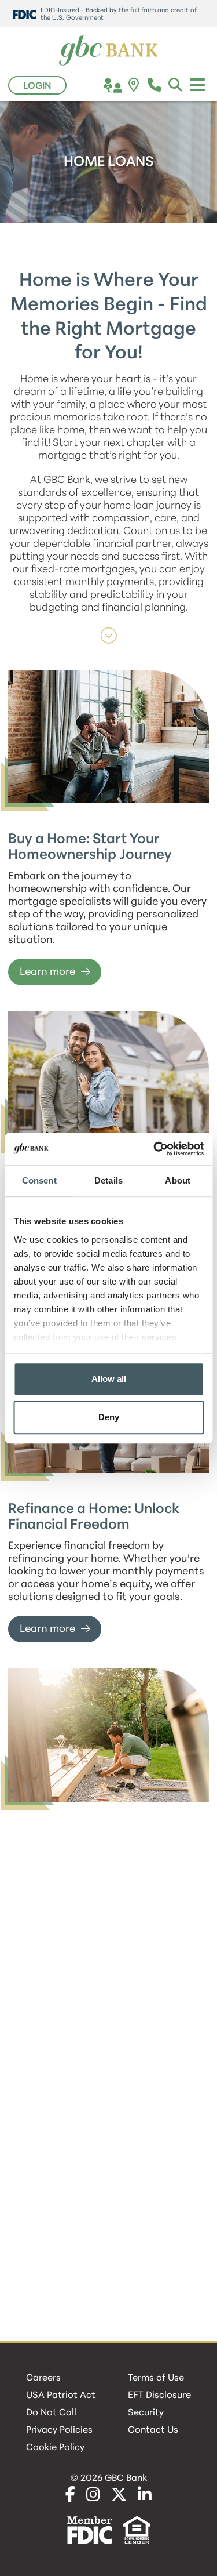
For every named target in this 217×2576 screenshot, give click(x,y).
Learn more (47, 973)
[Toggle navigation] (197, 85)
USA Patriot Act (61, 2396)
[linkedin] (145, 2496)
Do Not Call (51, 2413)
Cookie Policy (55, 2448)
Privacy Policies (59, 2430)
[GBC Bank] (109, 51)
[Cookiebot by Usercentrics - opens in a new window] (155, 1149)
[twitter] (119, 2496)
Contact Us (153, 2430)
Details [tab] (108, 1180)
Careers (43, 2378)
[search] (176, 87)
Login (37, 86)
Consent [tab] (39, 1180)
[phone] (155, 87)
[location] (134, 87)
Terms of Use (156, 2378)
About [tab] (178, 1180)
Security (146, 2413)
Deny (109, 1417)
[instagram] (93, 2496)
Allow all (109, 1379)
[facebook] (70, 2496)
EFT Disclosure (159, 2396)
